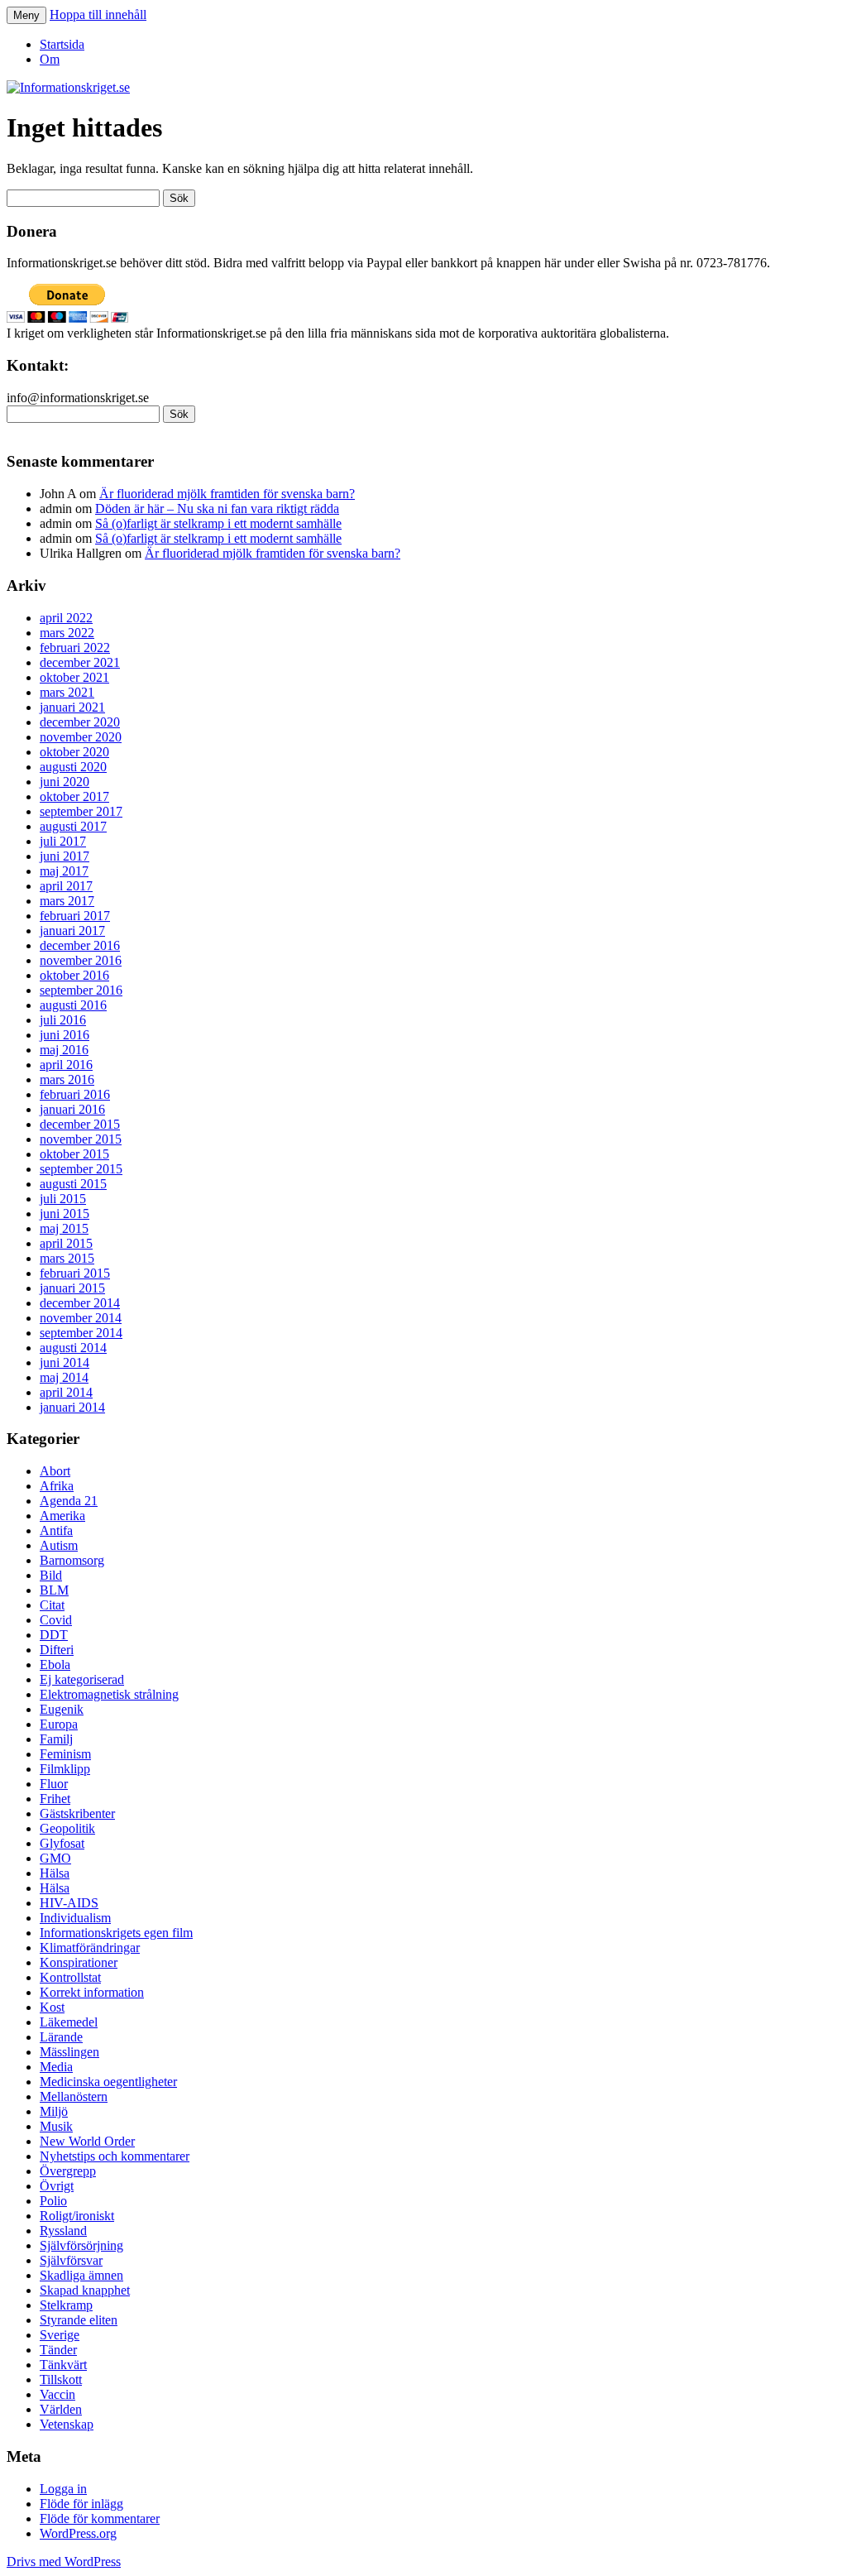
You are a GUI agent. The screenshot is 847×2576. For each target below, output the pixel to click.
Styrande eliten (79, 2320)
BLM (54, 1590)
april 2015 (66, 1243)
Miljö (54, 2111)
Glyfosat (62, 1843)
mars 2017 (67, 901)
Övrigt (57, 2186)
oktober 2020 (74, 752)
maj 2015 (64, 1228)
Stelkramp (66, 2305)
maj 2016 (64, 1050)
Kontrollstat (70, 1977)
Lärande (61, 2037)
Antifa (56, 1530)
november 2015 (81, 1139)
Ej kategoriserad (82, 1679)
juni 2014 (65, 1362)
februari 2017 (75, 916)
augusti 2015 (73, 1184)
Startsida (62, 44)
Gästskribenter (77, 1813)
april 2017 (66, 886)
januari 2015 (72, 1288)
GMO (55, 1858)
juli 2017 (63, 841)
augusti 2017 (73, 826)
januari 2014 (72, 1407)
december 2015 (80, 1124)
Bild (51, 1575)
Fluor (54, 1784)
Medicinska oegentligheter (108, 2082)
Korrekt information (92, 1992)
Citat (52, 1605)
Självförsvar (71, 2260)
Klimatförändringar (90, 1948)
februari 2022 (75, 648)
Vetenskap (67, 2424)
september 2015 (81, 1169)
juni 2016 (65, 1035)
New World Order (87, 2141)
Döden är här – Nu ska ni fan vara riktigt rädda (217, 508)
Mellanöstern (74, 2096)
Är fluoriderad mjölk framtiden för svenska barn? (227, 494)
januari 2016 (72, 1109)
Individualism (75, 1918)
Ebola (55, 1665)
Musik (56, 2126)
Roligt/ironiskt (77, 2216)
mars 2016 (67, 1079)
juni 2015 (65, 1214)
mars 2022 (67, 633)
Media (56, 2067)
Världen (61, 2409)
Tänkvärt (63, 2365)
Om (50, 59)
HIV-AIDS (69, 1903)
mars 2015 (67, 1258)
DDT (54, 1635)
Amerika (62, 1516)
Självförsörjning (81, 2245)
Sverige (60, 2335)
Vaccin (57, 2394)
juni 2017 (65, 856)
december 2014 (80, 1303)
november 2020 (81, 737)
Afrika (57, 1486)
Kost (52, 2007)
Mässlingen (69, 2052)
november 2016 (81, 960)
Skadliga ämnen (81, 2275)
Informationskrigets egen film (116, 1933)
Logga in (63, 2489)
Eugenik (62, 1709)
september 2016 (81, 990)
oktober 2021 (74, 677)
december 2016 (80, 945)
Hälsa (55, 1873)
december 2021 (80, 662)
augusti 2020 (73, 767)
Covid (56, 1620)
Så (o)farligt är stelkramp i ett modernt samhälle (218, 523)
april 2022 (66, 618)
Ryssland (63, 2231)
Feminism (65, 1754)
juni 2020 (65, 782)
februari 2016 (75, 1094)
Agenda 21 (69, 1501)
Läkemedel (69, 2022)
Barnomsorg (72, 1560)
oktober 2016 (74, 975)
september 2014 (81, 1333)
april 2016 (66, 1065)
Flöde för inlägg (81, 2504)
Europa (59, 1724)
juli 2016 (63, 1020)
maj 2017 (64, 871)
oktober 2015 (74, 1154)
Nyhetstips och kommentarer (115, 2156)
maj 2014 (64, 1377)
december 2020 (80, 722)
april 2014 (66, 1392)
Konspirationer (79, 1962)
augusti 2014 (73, 1348)
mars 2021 (67, 692)
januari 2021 (72, 707)
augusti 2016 (73, 1005)
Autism (59, 1545)
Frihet (55, 1799)
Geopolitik (67, 1828)
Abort (55, 1471)
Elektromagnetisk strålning (109, 1694)
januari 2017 (72, 931)
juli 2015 (63, 1199)
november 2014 (81, 1318)
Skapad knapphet (85, 2290)
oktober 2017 (74, 796)
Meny (26, 15)
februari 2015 (75, 1273)
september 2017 (81, 811)
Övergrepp (68, 2171)
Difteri (57, 1650)
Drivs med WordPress (64, 2562)
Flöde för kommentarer (100, 2518)
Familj (56, 1739)
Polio (53, 2201)
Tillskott (61, 2379)
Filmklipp (65, 1769)
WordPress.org (78, 2533)
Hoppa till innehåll (98, 14)
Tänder (58, 2350)
